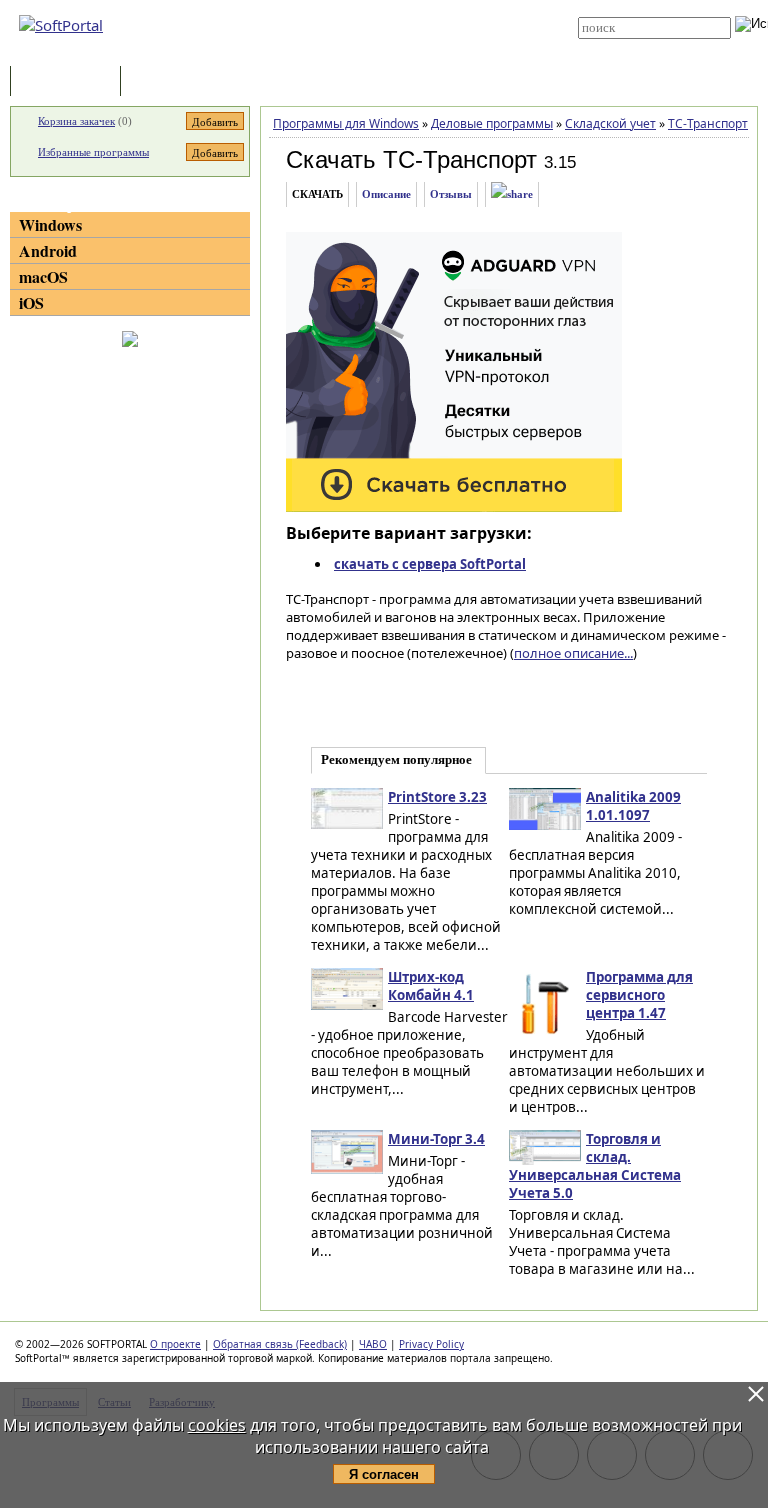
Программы (70, 82)
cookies (217, 1425)
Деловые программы (492, 123)
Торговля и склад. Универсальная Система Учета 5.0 (595, 1166)
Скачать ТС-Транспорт (411, 159)
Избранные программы (93, 152)
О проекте (175, 1344)
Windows (50, 224)
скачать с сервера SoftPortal (430, 564)
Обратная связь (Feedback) (280, 1344)
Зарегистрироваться (395, 22)
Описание (386, 194)
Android (48, 250)
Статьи (169, 82)
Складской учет (610, 123)
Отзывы (451, 194)
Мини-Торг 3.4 (436, 1139)
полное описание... (573, 653)
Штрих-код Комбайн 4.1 (431, 986)
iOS (31, 302)
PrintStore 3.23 (437, 797)
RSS (353, 52)
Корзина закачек (76, 121)
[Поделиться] (512, 194)
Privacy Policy (431, 1344)
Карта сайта (375, 37)
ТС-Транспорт (708, 123)
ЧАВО (373, 1344)
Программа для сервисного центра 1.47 (639, 995)
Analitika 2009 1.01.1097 (633, 806)
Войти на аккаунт (385, 7)
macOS (43, 276)
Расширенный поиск (633, 45)
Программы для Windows (346, 123)
